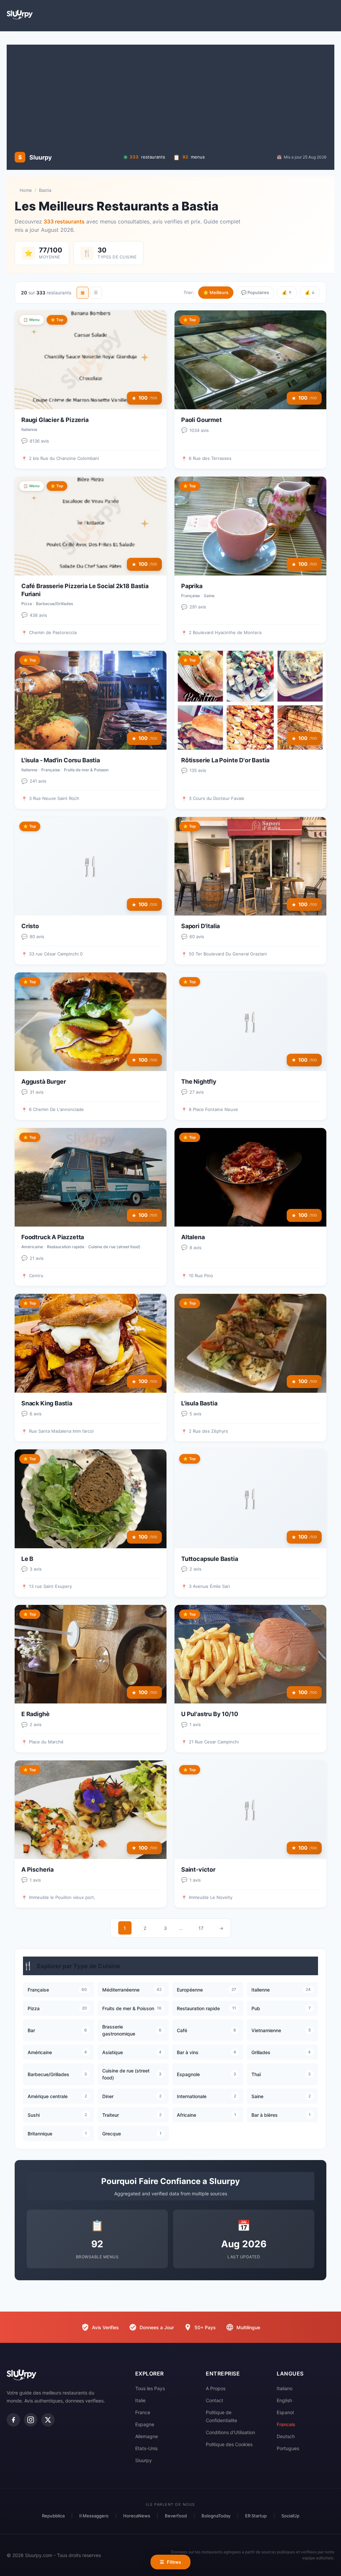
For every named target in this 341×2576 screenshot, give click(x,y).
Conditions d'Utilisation (230, 2432)
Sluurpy (144, 2460)
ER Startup (256, 2516)
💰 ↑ (287, 292)
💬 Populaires (255, 292)
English (284, 2400)
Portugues (288, 2448)
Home (26, 190)
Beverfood (176, 2516)
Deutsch (286, 2436)
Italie (140, 2400)
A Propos (216, 2388)
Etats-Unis (146, 2448)
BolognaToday (216, 2516)
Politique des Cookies (229, 2444)
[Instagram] (31, 2420)
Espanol (285, 2412)
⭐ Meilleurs (216, 292)
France (143, 2412)
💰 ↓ (310, 292)
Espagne (145, 2424)
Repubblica (53, 2516)
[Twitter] (48, 2420)
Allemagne (147, 2436)
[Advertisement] (170, 98)
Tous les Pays (150, 2388)
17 (201, 1928)
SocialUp (290, 2516)
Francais (286, 2424)
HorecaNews (137, 2516)
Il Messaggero (94, 2516)
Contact (214, 2400)
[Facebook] (13, 2420)
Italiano (285, 2388)
